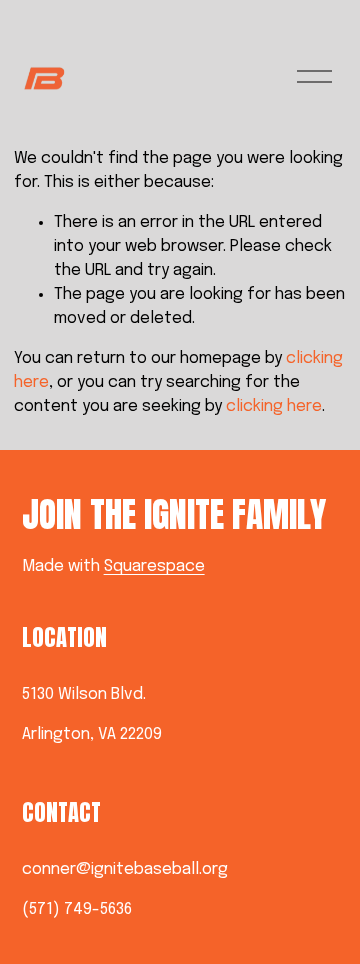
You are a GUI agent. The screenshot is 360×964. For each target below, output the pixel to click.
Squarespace (154, 566)
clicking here (274, 406)
